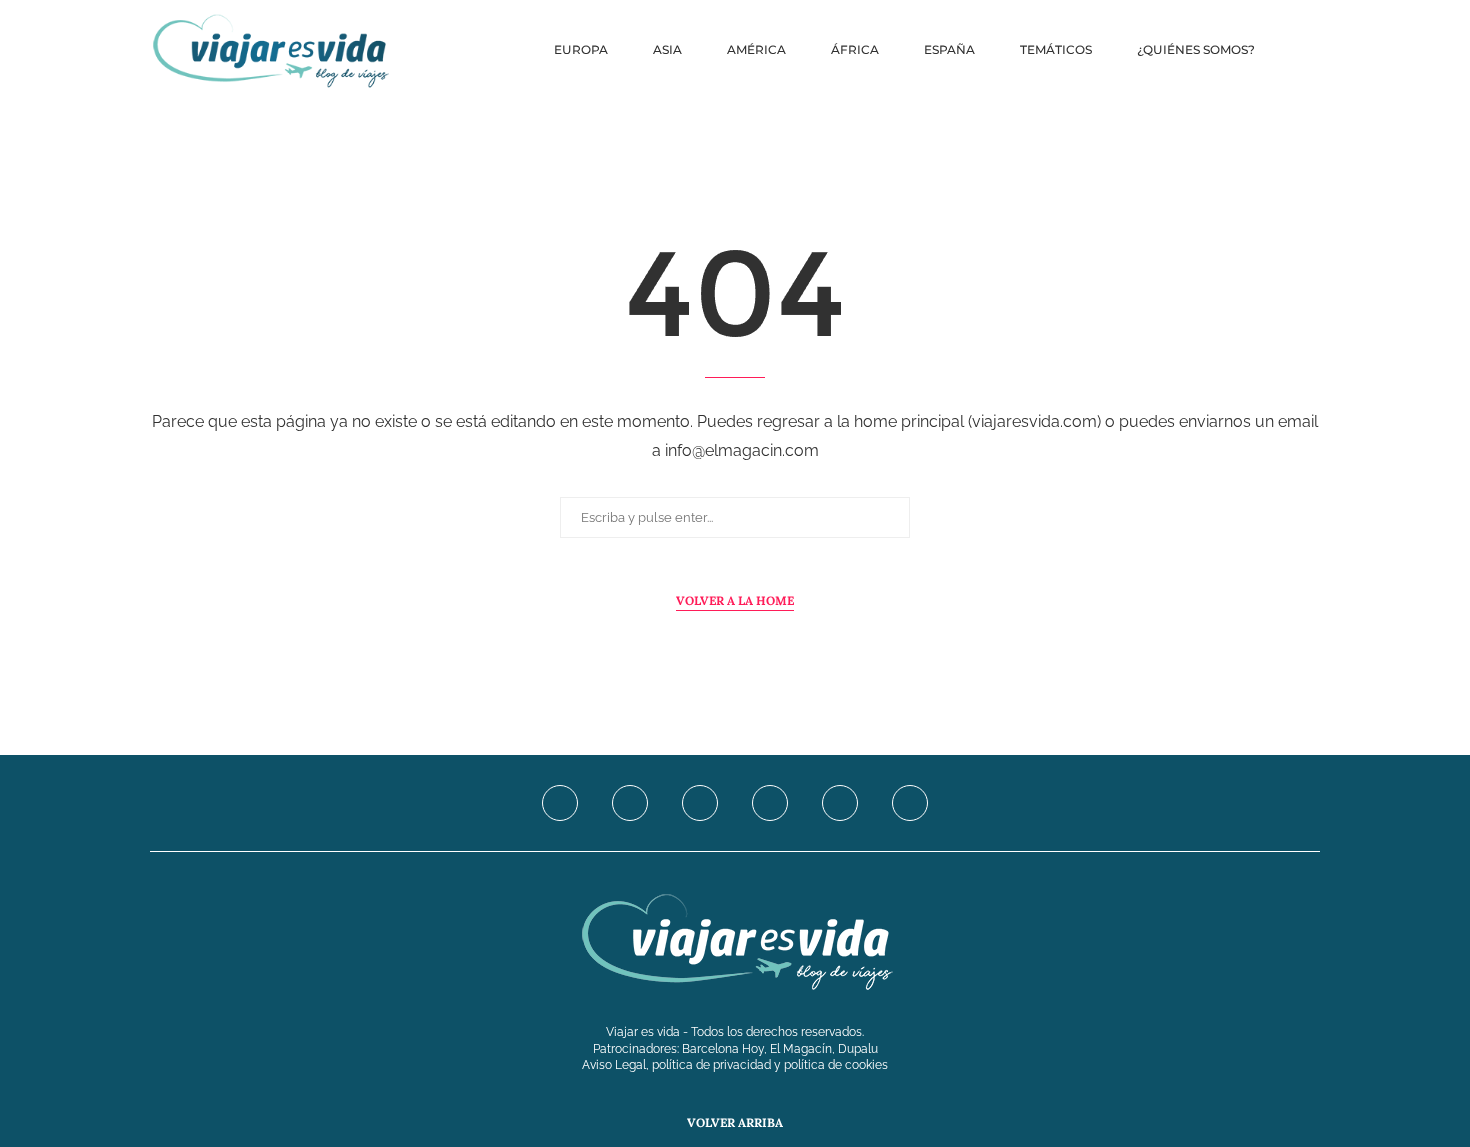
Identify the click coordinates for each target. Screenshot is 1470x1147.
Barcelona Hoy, (726, 1049)
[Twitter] (630, 803)
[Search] (1310, 50)
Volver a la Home (735, 600)
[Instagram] (700, 803)
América (756, 49)
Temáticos (1056, 49)
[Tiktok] (910, 803)
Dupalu (858, 1049)
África (855, 49)
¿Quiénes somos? (1196, 49)
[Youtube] (770, 803)
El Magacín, (804, 1049)
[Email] (840, 803)
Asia (667, 49)
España (949, 49)
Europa (581, 49)
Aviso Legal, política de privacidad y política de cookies (735, 1065)
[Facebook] (560, 803)
